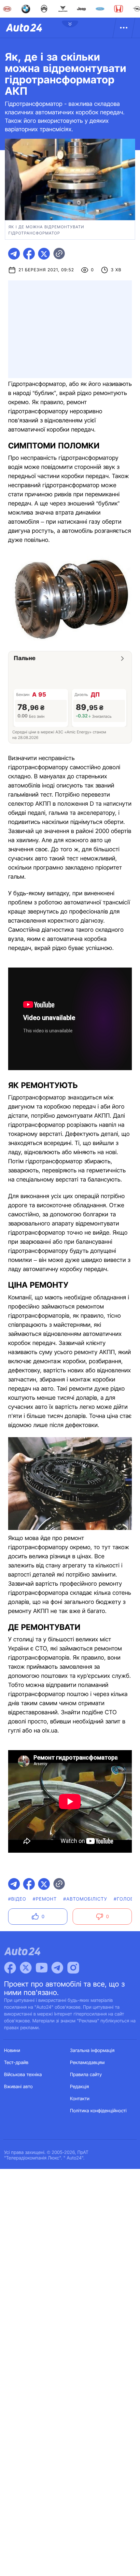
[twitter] (44, 254)
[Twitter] (26, 1968)
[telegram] (14, 254)
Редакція (79, 2087)
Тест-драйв (16, 2063)
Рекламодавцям (87, 2063)
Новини (12, 2051)
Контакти (80, 2099)
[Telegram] (57, 1968)
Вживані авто (19, 2087)
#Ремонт (45, 1899)
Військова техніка (23, 2075)
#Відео (17, 1899)
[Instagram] (73, 1968)
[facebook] (29, 254)
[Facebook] (10, 1968)
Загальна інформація (92, 2051)
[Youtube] (42, 1968)
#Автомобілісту (85, 1899)
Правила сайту (86, 2075)
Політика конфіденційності (98, 2111)
